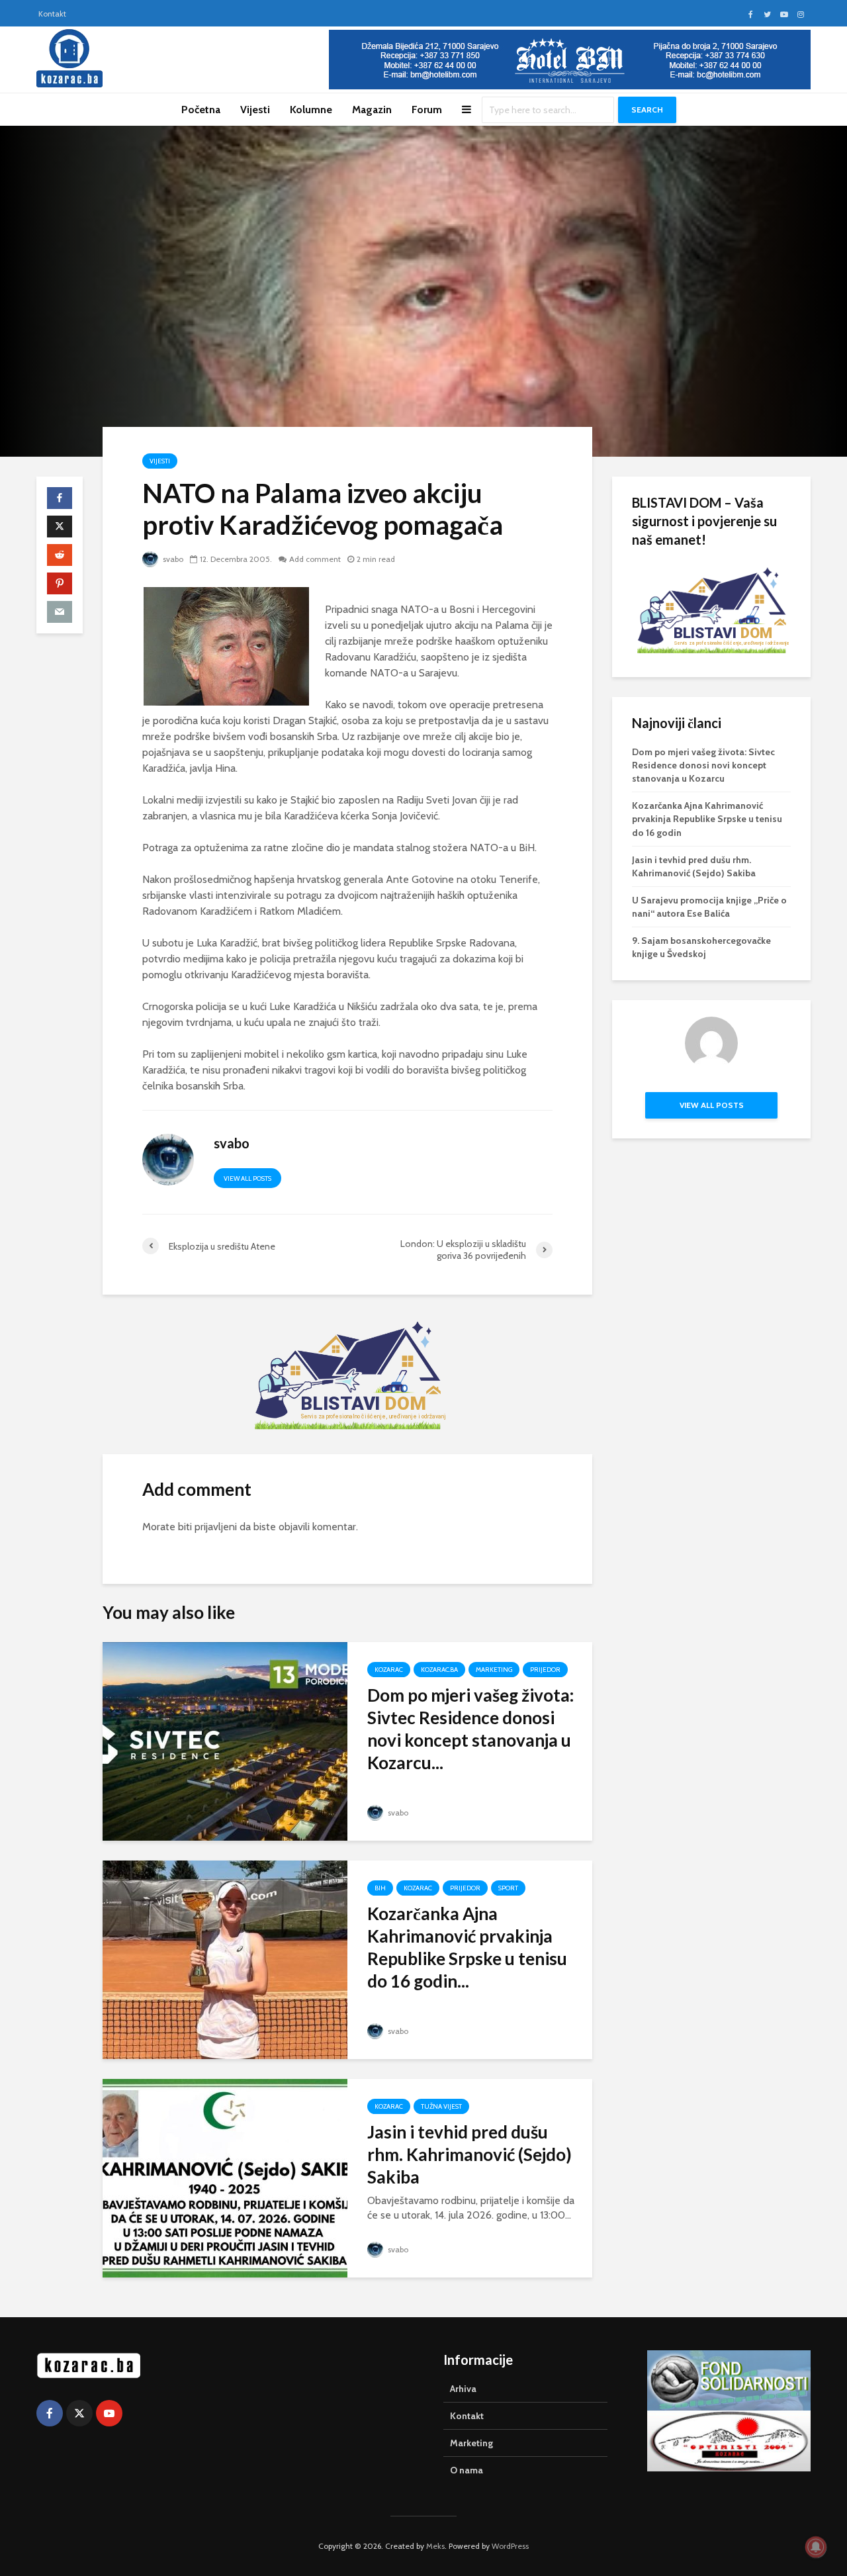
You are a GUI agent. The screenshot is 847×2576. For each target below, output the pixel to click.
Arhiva (463, 2389)
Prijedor (545, 1670)
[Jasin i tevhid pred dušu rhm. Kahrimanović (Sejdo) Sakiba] (225, 2177)
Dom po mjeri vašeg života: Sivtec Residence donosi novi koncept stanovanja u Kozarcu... (470, 1729)
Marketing (494, 1670)
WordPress (510, 2546)
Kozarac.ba (439, 1670)
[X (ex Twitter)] (79, 2413)
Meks (435, 2546)
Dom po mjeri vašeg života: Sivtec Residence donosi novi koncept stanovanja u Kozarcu (703, 765)
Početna (201, 110)
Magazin (372, 110)
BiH (380, 1888)
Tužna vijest (441, 2106)
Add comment (315, 559)
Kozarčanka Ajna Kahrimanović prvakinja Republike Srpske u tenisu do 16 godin (707, 819)
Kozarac (389, 1670)
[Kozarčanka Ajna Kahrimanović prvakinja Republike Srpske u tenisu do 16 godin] (225, 1959)
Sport (508, 1888)
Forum (427, 110)
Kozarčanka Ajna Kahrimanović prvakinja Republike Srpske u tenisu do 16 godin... (467, 1947)
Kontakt (52, 14)
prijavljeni (216, 1527)
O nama (467, 2470)
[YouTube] (109, 2413)
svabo (172, 559)
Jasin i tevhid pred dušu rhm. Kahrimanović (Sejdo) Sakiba (469, 2154)
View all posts (247, 1178)
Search (647, 110)
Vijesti (255, 110)
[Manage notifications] (816, 2547)
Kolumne (311, 110)
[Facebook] (50, 2413)
